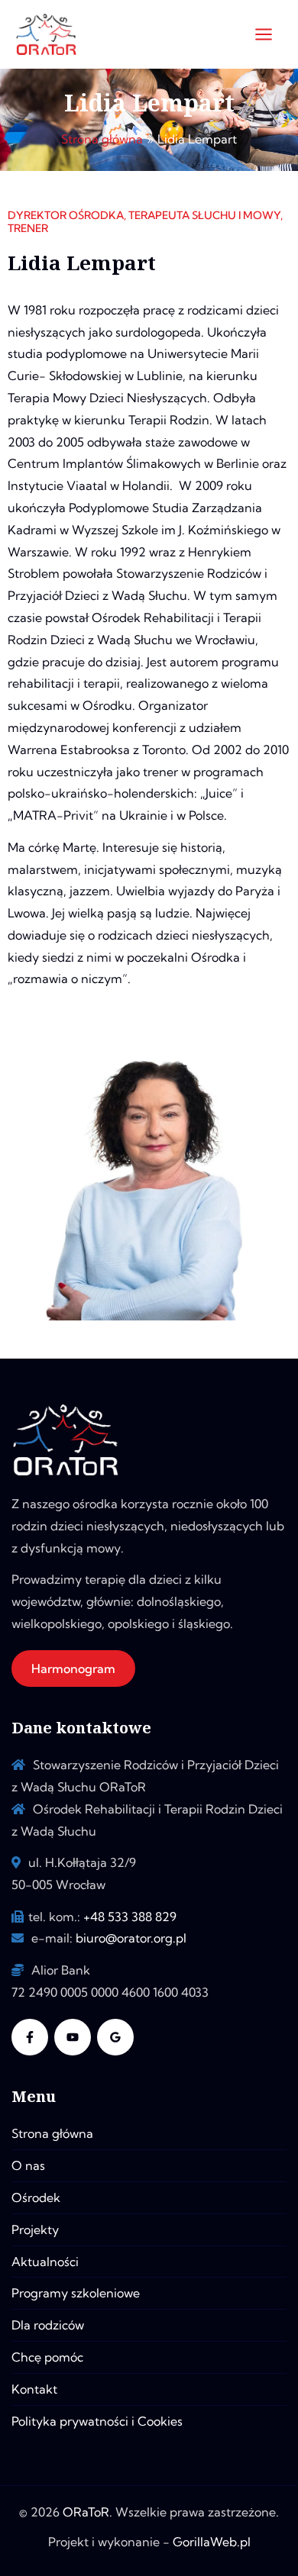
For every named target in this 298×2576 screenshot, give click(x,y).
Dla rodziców (48, 2325)
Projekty (35, 2229)
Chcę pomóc (47, 2357)
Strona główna (52, 2133)
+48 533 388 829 (130, 1917)
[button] (73, 1668)
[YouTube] (73, 2037)
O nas (28, 2165)
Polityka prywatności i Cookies (97, 2421)
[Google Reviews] (115, 2037)
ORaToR (86, 2512)
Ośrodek (36, 2197)
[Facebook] (30, 2037)
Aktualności (45, 2262)
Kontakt (34, 2389)
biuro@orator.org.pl (131, 1938)
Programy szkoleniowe (76, 2293)
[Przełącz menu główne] (264, 34)
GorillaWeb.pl (212, 2542)
